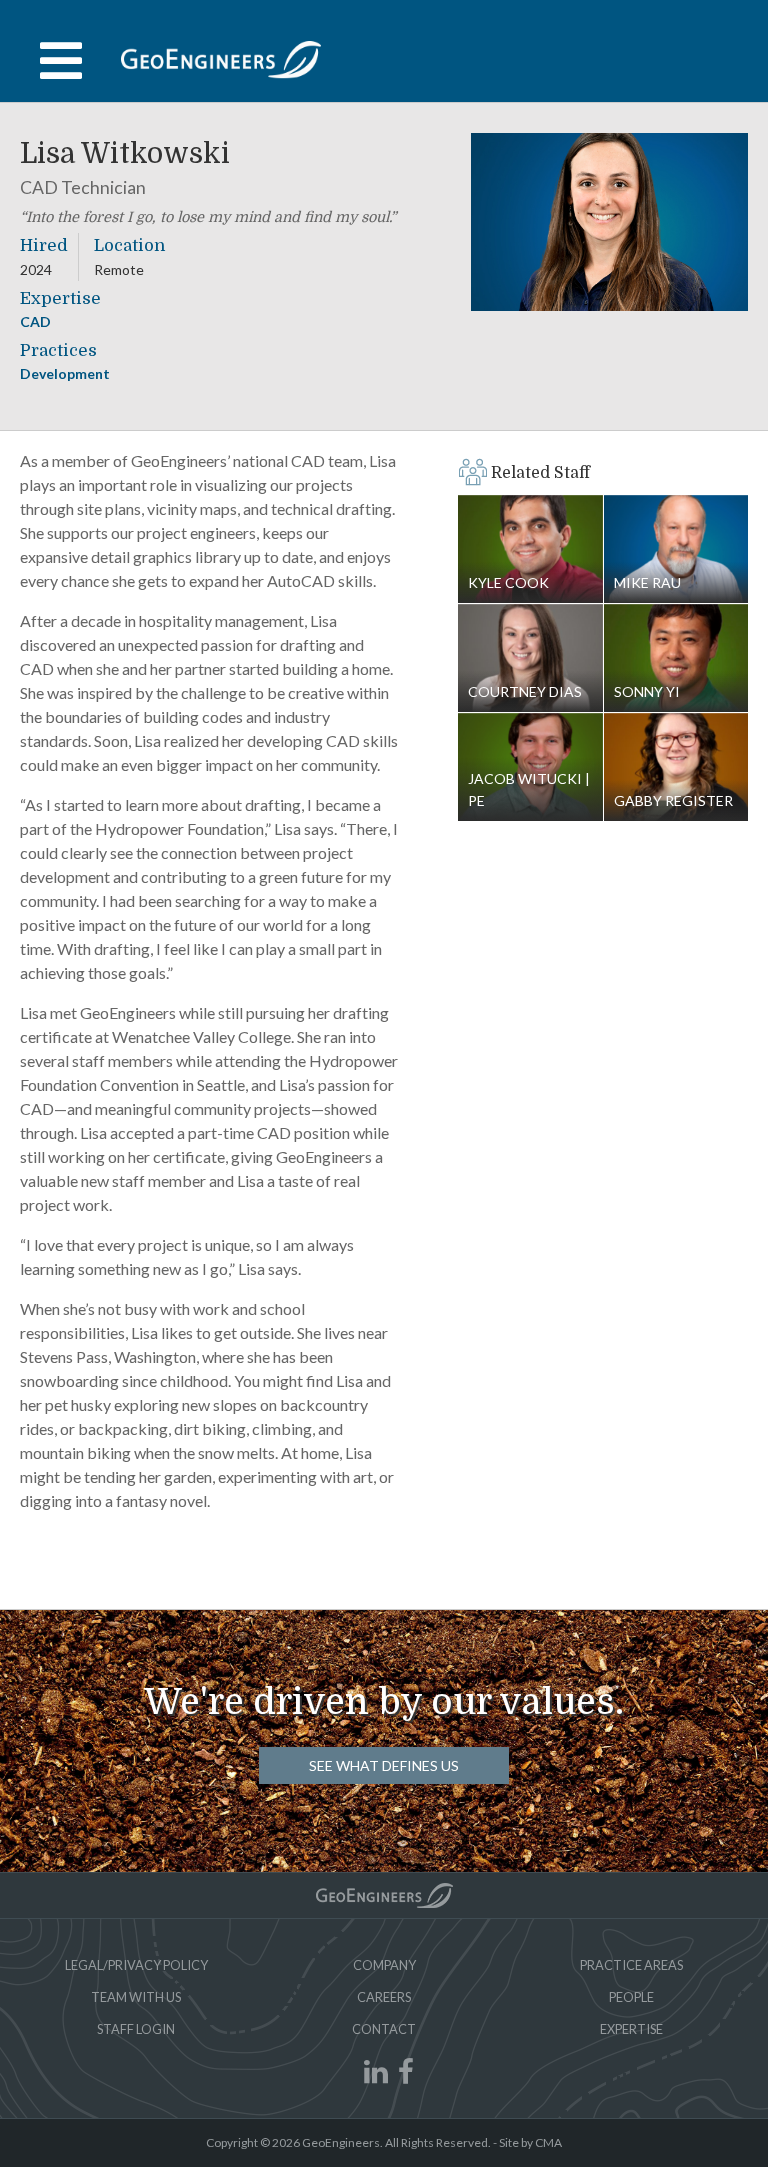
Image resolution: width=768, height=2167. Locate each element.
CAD (35, 321)
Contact (384, 2029)
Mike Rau (676, 549)
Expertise (631, 2029)
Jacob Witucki (526, 789)
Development (65, 373)
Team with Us (136, 1997)
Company (384, 1965)
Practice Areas (631, 1965)
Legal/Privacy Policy (136, 1965)
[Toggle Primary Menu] (384, 61)
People (631, 1997)
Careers (384, 1997)
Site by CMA (530, 2142)
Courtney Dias (530, 658)
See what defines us (384, 1765)
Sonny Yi (676, 658)
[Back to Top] (384, 1895)
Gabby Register (676, 767)
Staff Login (136, 2029)
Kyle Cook (530, 549)
